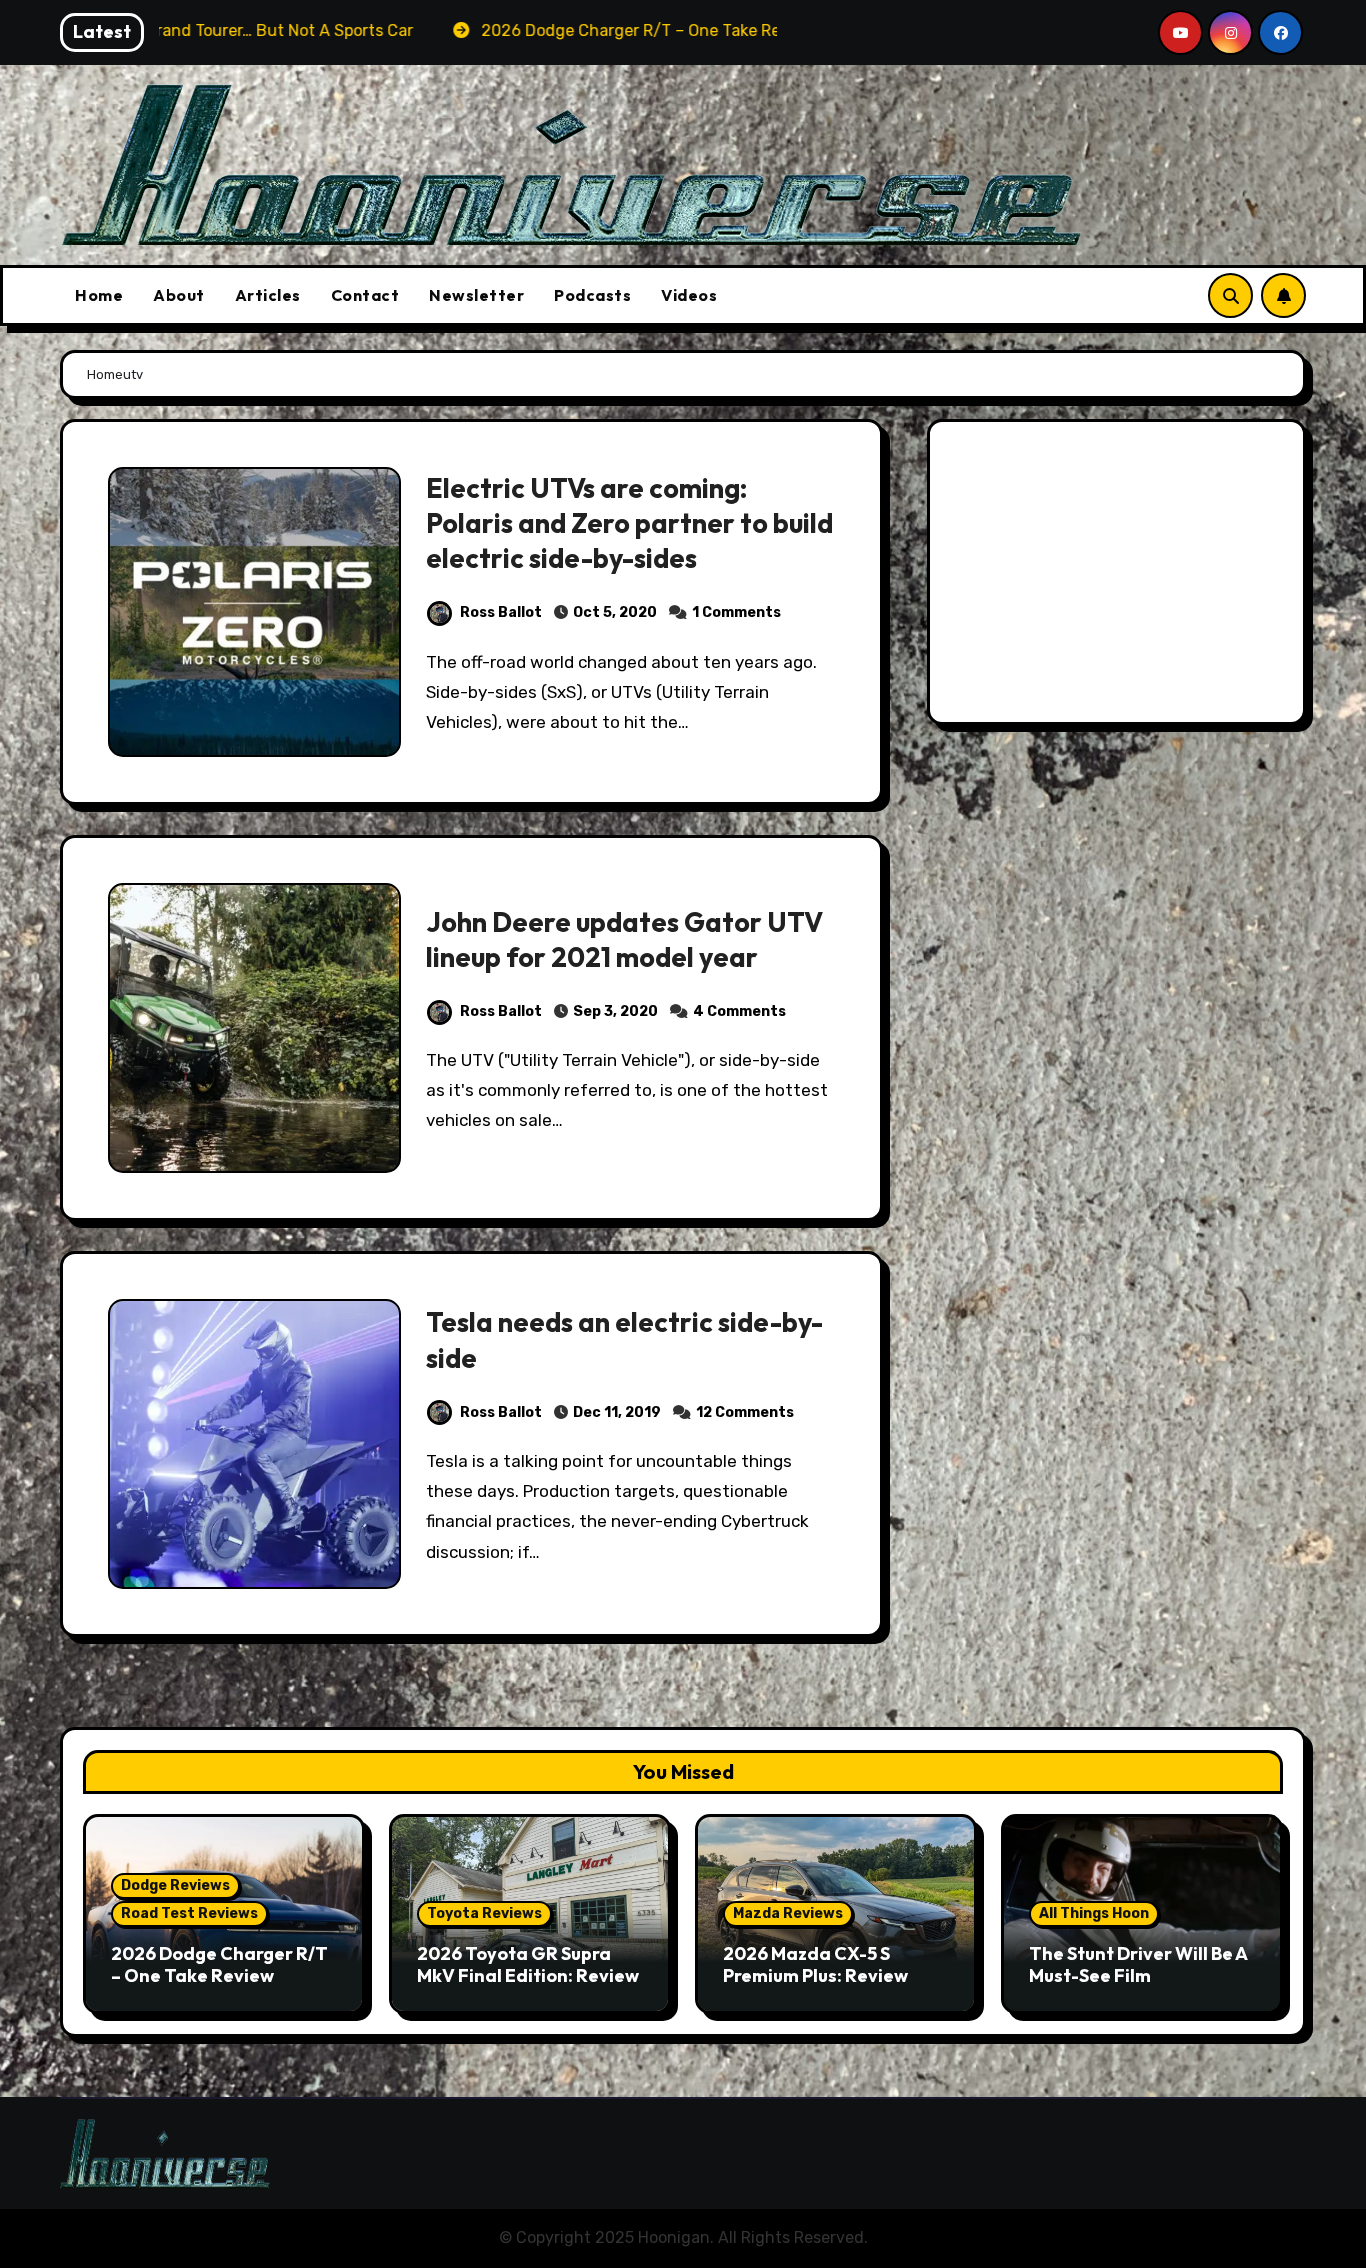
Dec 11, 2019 (617, 1412)
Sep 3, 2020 (615, 1011)
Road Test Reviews (189, 1913)
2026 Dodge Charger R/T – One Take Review (219, 1964)
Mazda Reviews (788, 1913)
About (179, 295)
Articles (268, 295)
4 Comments (739, 1011)
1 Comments (736, 612)
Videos (689, 295)
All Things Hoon (1094, 1913)
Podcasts (592, 295)
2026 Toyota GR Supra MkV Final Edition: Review (528, 1964)
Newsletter (476, 295)
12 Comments (745, 1412)
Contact (365, 295)
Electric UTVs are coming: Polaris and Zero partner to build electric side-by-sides (629, 523)
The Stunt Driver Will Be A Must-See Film (1138, 1964)
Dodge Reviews (175, 1885)
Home (99, 295)
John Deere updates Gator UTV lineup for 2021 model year (624, 939)
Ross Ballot (501, 612)
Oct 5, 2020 (615, 612)
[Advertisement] (1119, 577)
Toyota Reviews (484, 1913)
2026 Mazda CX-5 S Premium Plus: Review (815, 1964)
